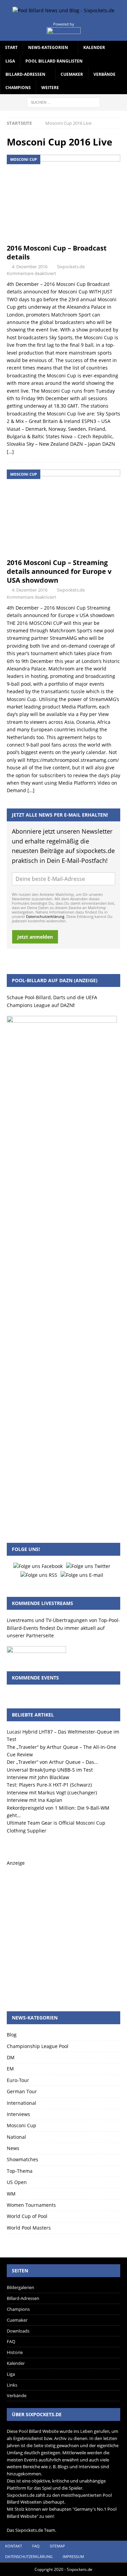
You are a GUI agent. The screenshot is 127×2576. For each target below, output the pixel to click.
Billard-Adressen (25, 74)
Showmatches (23, 2159)
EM (10, 2069)
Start (11, 47)
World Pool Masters (29, 2228)
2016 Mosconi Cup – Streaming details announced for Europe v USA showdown (59, 571)
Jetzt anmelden (35, 937)
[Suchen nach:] (63, 102)
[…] (10, 452)
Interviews (18, 2114)
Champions (18, 88)
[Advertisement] (63, 1931)
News (13, 2148)
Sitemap (57, 2546)
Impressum (73, 2556)
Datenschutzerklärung (45, 916)
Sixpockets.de (71, 267)
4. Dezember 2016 (30, 267)
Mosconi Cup (22, 2125)
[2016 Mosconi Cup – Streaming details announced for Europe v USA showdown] (63, 512)
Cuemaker (72, 74)
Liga (10, 61)
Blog (12, 2035)
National (16, 2137)
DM (11, 2057)
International (22, 2103)
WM (11, 2194)
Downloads (18, 2331)
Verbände (104, 74)
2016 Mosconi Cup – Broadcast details (57, 252)
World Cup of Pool (27, 2216)
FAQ (11, 2341)
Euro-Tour (18, 2080)
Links (12, 2385)
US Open (17, 2182)
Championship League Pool (38, 2046)
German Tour (22, 2091)
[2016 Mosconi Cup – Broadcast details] (63, 197)
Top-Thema (20, 2171)
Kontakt (14, 2546)
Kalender (94, 47)
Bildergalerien (20, 2287)
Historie (15, 2352)
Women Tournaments (31, 2205)
